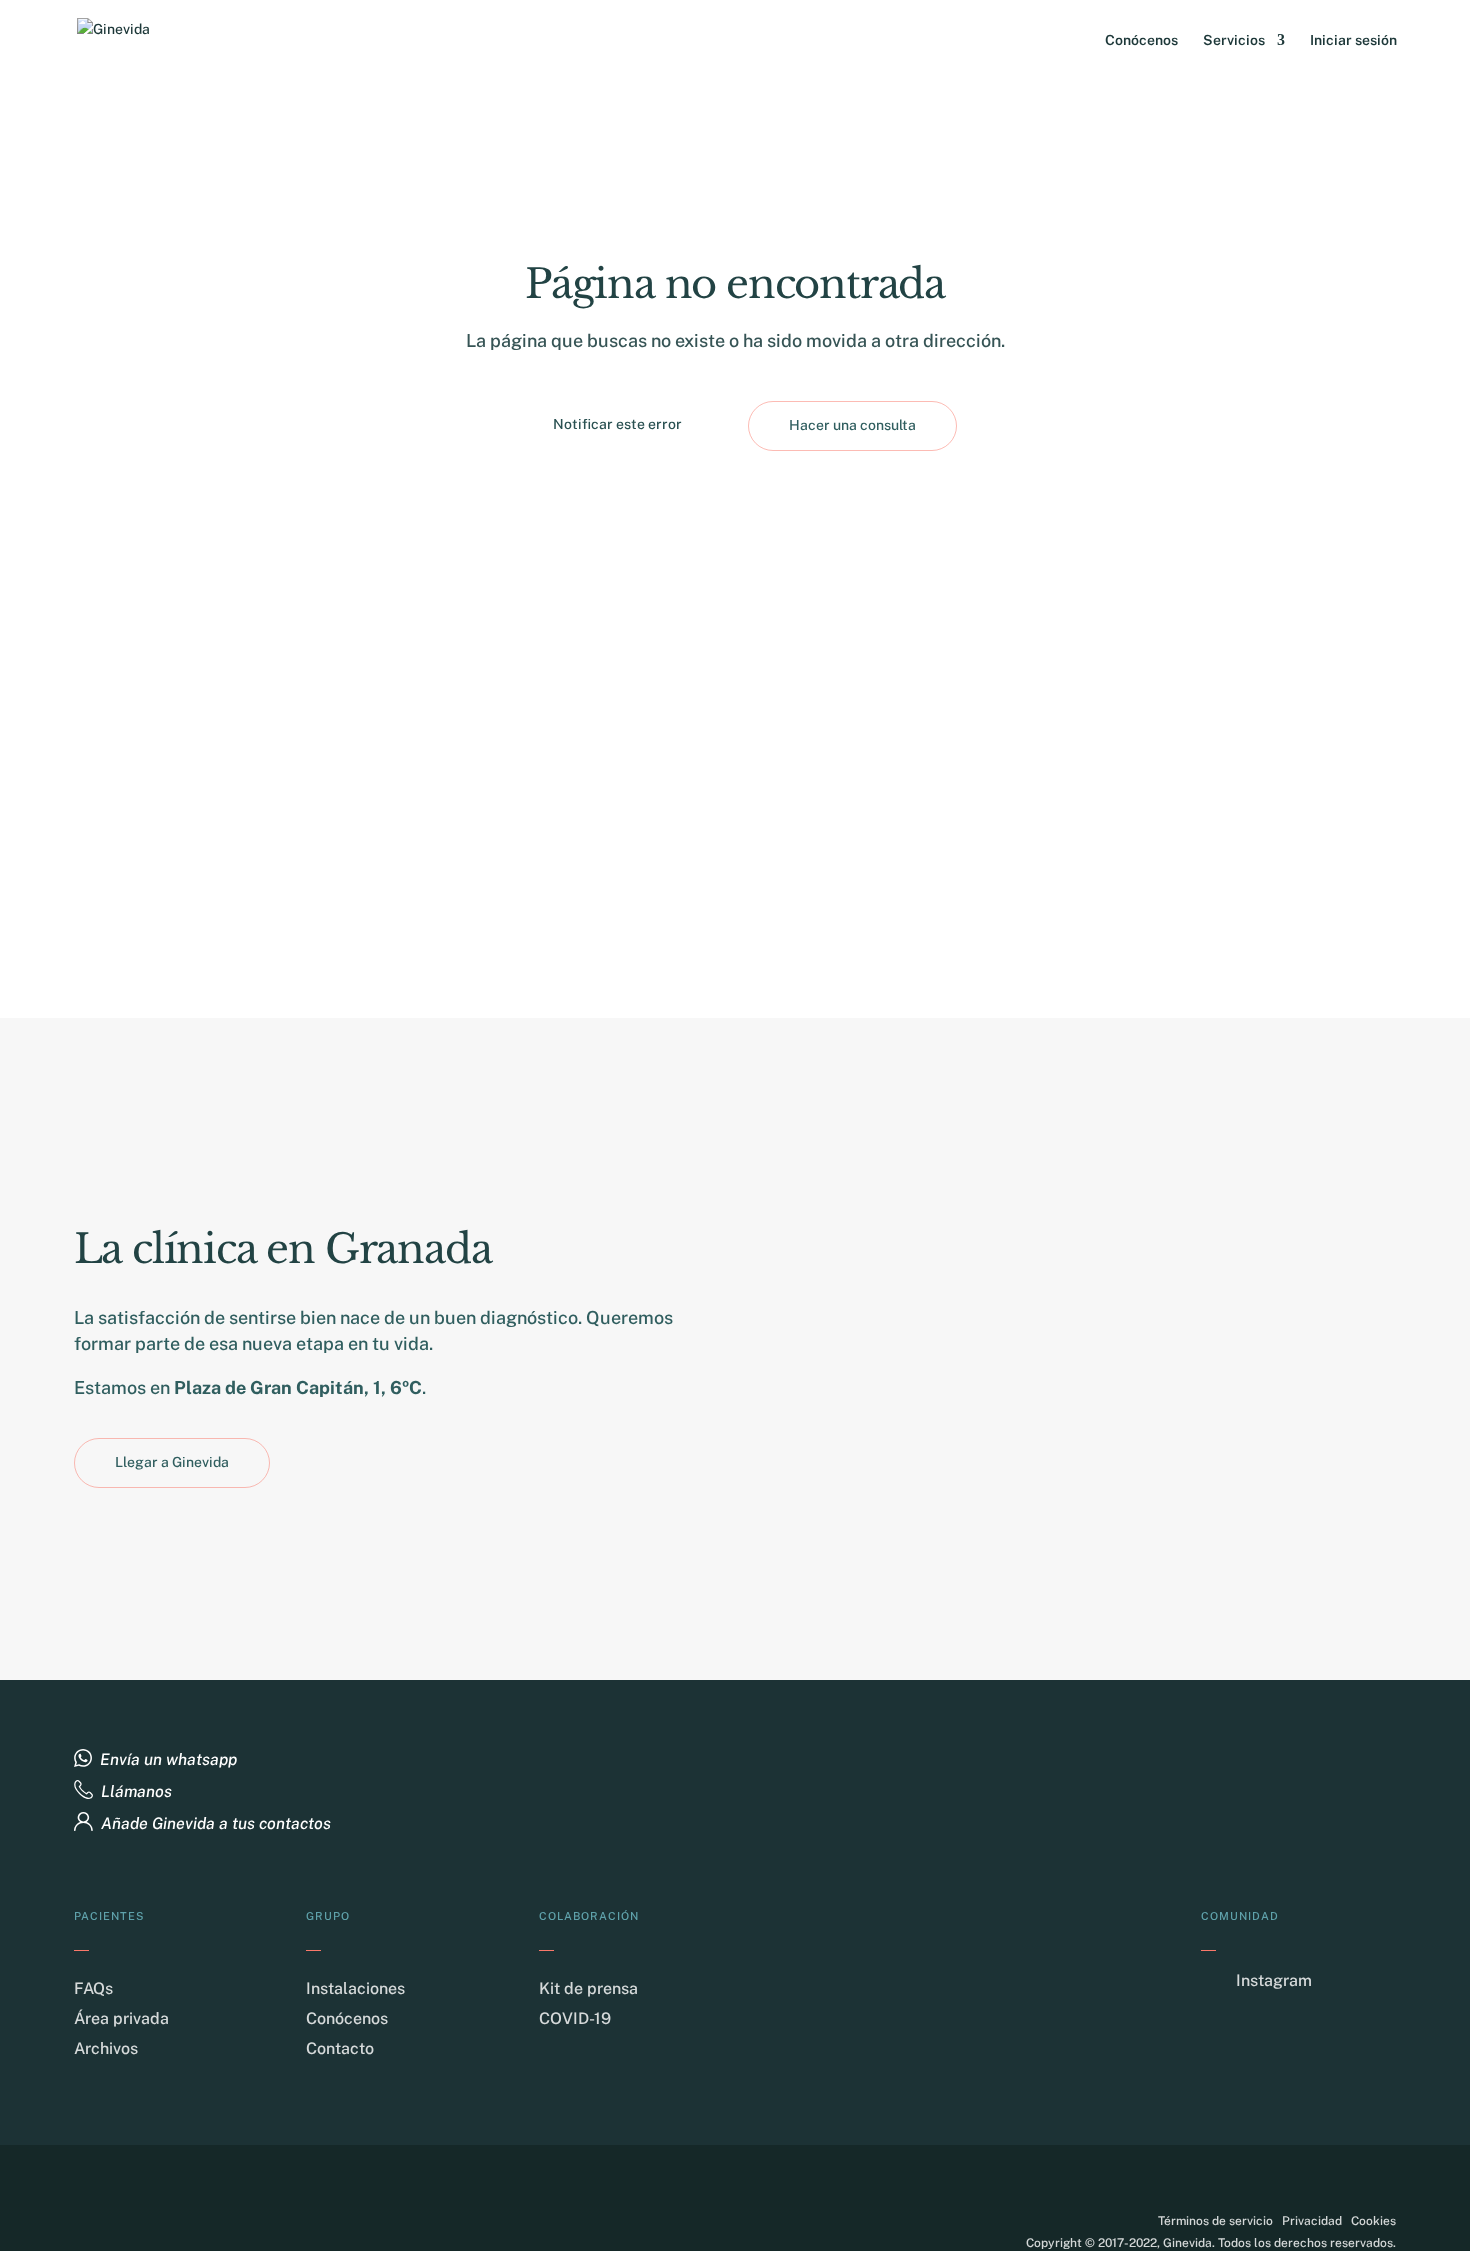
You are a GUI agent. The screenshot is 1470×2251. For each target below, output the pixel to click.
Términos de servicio (1215, 2221)
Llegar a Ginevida (172, 1462)
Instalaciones (355, 1988)
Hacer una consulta (852, 425)
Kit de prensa (588, 1988)
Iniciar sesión (1353, 40)
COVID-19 (575, 2018)
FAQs (93, 1988)
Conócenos (1141, 40)
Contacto (340, 2048)
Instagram (1274, 1980)
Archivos (106, 2048)
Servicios (1234, 40)
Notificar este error (617, 424)
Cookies (1373, 2221)
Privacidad (1312, 2221)
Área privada (121, 2018)
